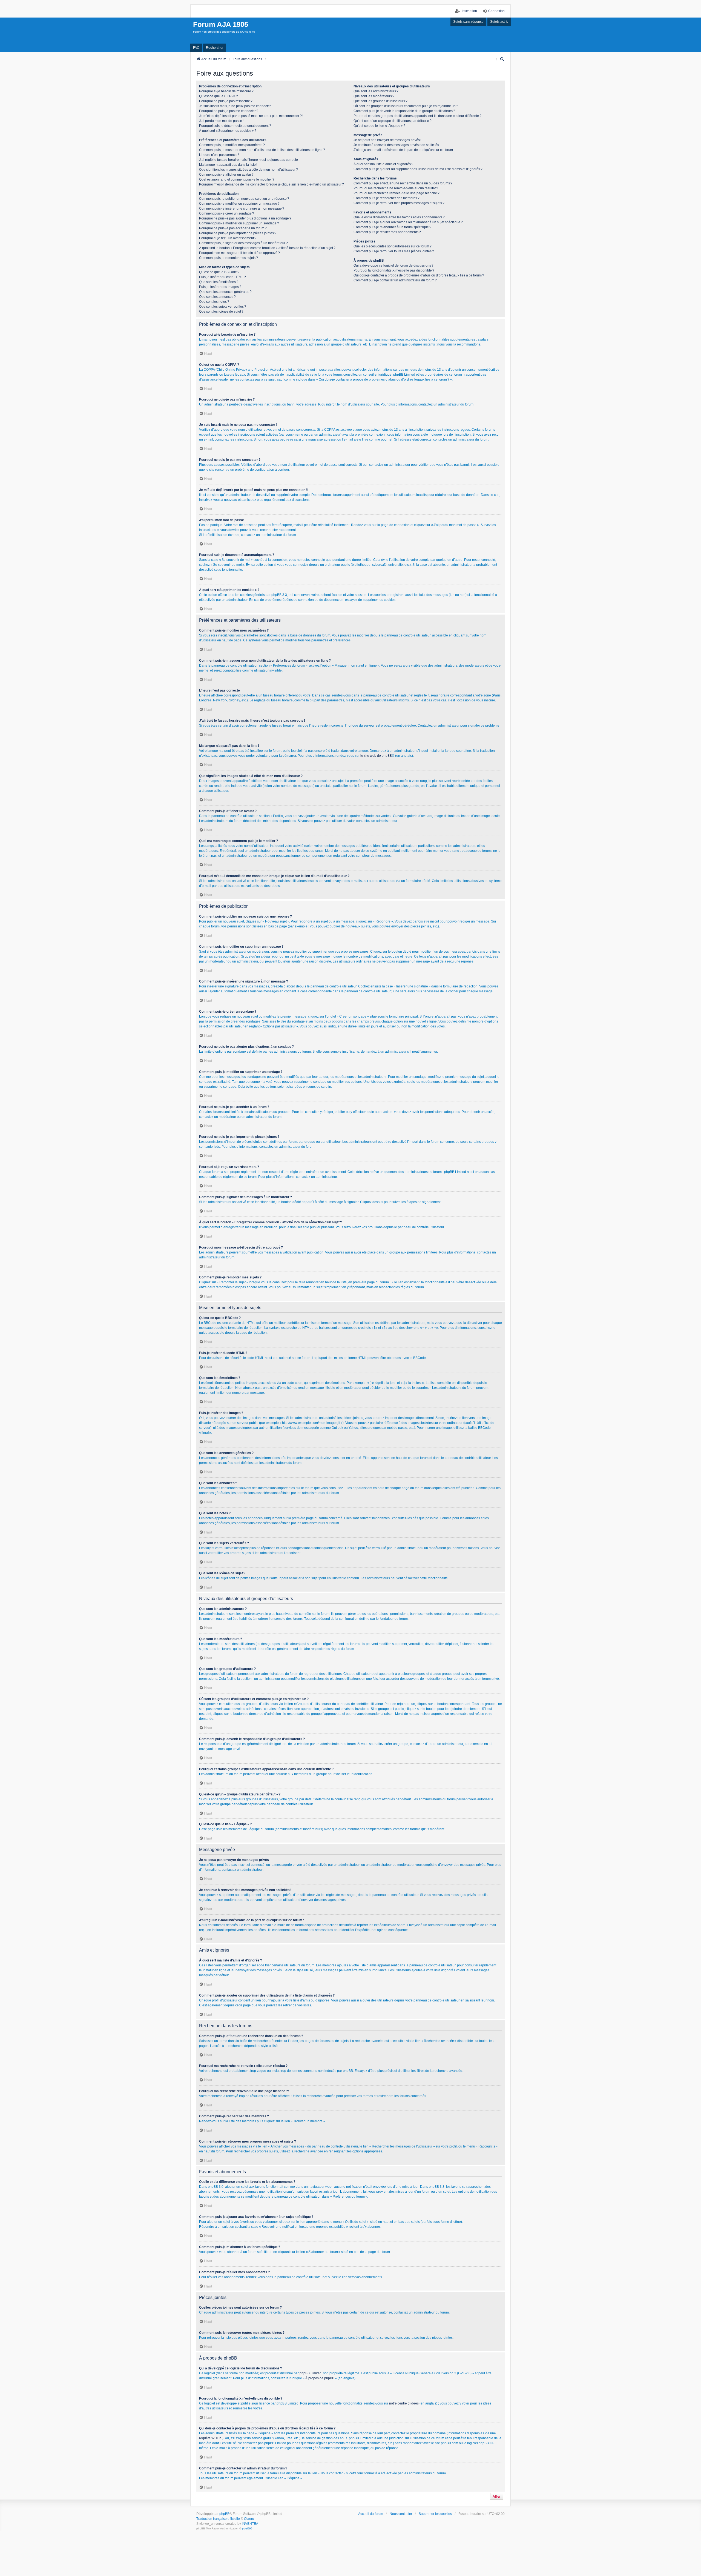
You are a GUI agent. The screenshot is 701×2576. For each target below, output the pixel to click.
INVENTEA (250, 2524)
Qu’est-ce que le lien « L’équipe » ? (379, 126)
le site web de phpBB (376, 756)
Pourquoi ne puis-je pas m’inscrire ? (226, 101)
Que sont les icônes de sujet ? (221, 312)
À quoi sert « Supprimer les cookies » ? (228, 131)
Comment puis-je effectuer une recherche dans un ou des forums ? (403, 183)
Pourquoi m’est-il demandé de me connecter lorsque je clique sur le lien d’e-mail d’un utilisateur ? (272, 184)
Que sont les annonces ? (217, 297)
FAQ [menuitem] (196, 48)
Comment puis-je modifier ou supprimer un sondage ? (239, 223)
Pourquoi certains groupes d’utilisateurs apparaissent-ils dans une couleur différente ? (417, 116)
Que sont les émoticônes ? (219, 282)
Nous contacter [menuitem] (401, 2514)
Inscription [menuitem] (469, 11)
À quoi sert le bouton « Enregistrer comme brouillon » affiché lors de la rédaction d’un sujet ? (267, 248)
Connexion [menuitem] (496, 11)
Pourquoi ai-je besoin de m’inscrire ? (226, 91)
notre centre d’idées (404, 2403)
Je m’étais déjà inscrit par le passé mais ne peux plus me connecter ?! (251, 116)
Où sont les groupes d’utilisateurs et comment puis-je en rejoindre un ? (406, 106)
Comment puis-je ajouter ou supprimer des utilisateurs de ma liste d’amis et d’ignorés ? (418, 169)
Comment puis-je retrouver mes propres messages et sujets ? (399, 203)
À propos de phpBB (320, 2378)
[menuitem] (502, 59)
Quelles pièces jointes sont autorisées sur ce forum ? (393, 246)
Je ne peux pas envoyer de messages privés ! (387, 140)
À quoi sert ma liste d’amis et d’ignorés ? (383, 164)
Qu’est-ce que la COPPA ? (219, 96)
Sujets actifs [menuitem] (499, 22)
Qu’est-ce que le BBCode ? (219, 272)
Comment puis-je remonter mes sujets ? (229, 258)
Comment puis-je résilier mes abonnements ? (387, 232)
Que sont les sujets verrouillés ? (223, 307)
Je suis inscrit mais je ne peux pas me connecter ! (236, 106)
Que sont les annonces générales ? (225, 292)
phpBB (224, 2514)
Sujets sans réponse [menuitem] (468, 22)
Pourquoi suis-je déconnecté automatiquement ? (235, 126)
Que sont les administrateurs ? (376, 91)
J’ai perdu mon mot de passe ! (221, 121)
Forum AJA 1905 (221, 24)
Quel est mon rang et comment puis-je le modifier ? (237, 179)
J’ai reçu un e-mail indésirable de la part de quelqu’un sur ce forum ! (404, 150)
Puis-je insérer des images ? (220, 287)
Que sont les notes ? (214, 302)
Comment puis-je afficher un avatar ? (226, 175)
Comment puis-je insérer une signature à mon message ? (242, 209)
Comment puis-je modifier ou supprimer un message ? (239, 204)
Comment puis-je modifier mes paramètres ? (232, 145)
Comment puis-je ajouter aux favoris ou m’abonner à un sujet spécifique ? (408, 222)
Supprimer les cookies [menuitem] (435, 2514)
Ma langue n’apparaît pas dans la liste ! (228, 165)
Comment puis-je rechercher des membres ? (387, 198)
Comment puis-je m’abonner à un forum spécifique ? (392, 227)
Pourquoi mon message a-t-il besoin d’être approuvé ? (239, 253)
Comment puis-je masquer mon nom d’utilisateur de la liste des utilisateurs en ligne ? (262, 150)
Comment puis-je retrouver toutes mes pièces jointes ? (394, 251)
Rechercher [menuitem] (215, 48)
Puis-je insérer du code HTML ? (222, 277)
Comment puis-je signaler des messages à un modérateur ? (243, 243)
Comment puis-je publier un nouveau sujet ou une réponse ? (244, 199)
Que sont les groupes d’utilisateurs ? (380, 101)
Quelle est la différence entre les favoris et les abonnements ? (399, 217)
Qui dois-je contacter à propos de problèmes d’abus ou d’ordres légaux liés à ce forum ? (419, 275)
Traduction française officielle (218, 2519)
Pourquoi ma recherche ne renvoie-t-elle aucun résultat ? (396, 188)
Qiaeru (249, 2519)
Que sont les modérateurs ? (374, 96)
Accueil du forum (371, 2514)
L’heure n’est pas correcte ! (219, 155)
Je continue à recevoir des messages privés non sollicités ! (397, 145)
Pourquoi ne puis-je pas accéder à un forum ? (233, 228)
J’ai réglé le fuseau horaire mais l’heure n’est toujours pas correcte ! (249, 160)
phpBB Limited (311, 2373)
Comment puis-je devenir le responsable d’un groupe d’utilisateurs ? (404, 111)
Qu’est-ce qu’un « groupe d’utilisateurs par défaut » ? (393, 121)
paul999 (247, 2528)
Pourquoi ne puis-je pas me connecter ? (229, 111)
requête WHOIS (211, 2438)
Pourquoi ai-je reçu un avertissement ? (228, 238)
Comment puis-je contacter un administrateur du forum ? (395, 280)
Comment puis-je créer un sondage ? (227, 213)
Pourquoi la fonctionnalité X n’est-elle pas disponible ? (394, 270)
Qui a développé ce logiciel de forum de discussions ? (393, 265)
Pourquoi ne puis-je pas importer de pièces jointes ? (238, 233)
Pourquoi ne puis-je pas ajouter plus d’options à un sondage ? (245, 218)
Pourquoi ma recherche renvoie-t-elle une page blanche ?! (397, 193)
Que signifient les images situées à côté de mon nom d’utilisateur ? (248, 170)
